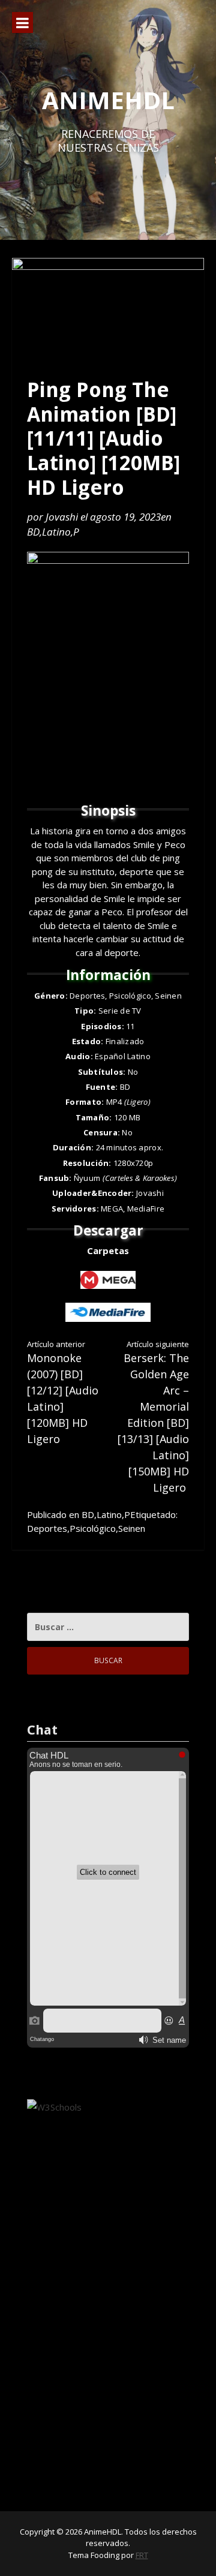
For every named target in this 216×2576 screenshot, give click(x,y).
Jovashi (62, 517)
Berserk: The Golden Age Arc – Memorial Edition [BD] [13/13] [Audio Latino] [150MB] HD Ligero (153, 1417)
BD (33, 532)
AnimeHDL (108, 100)
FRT (142, 2555)
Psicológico (93, 1528)
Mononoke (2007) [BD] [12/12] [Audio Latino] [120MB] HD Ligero (63, 1393)
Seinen (132, 1528)
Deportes (47, 1528)
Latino (56, 532)
